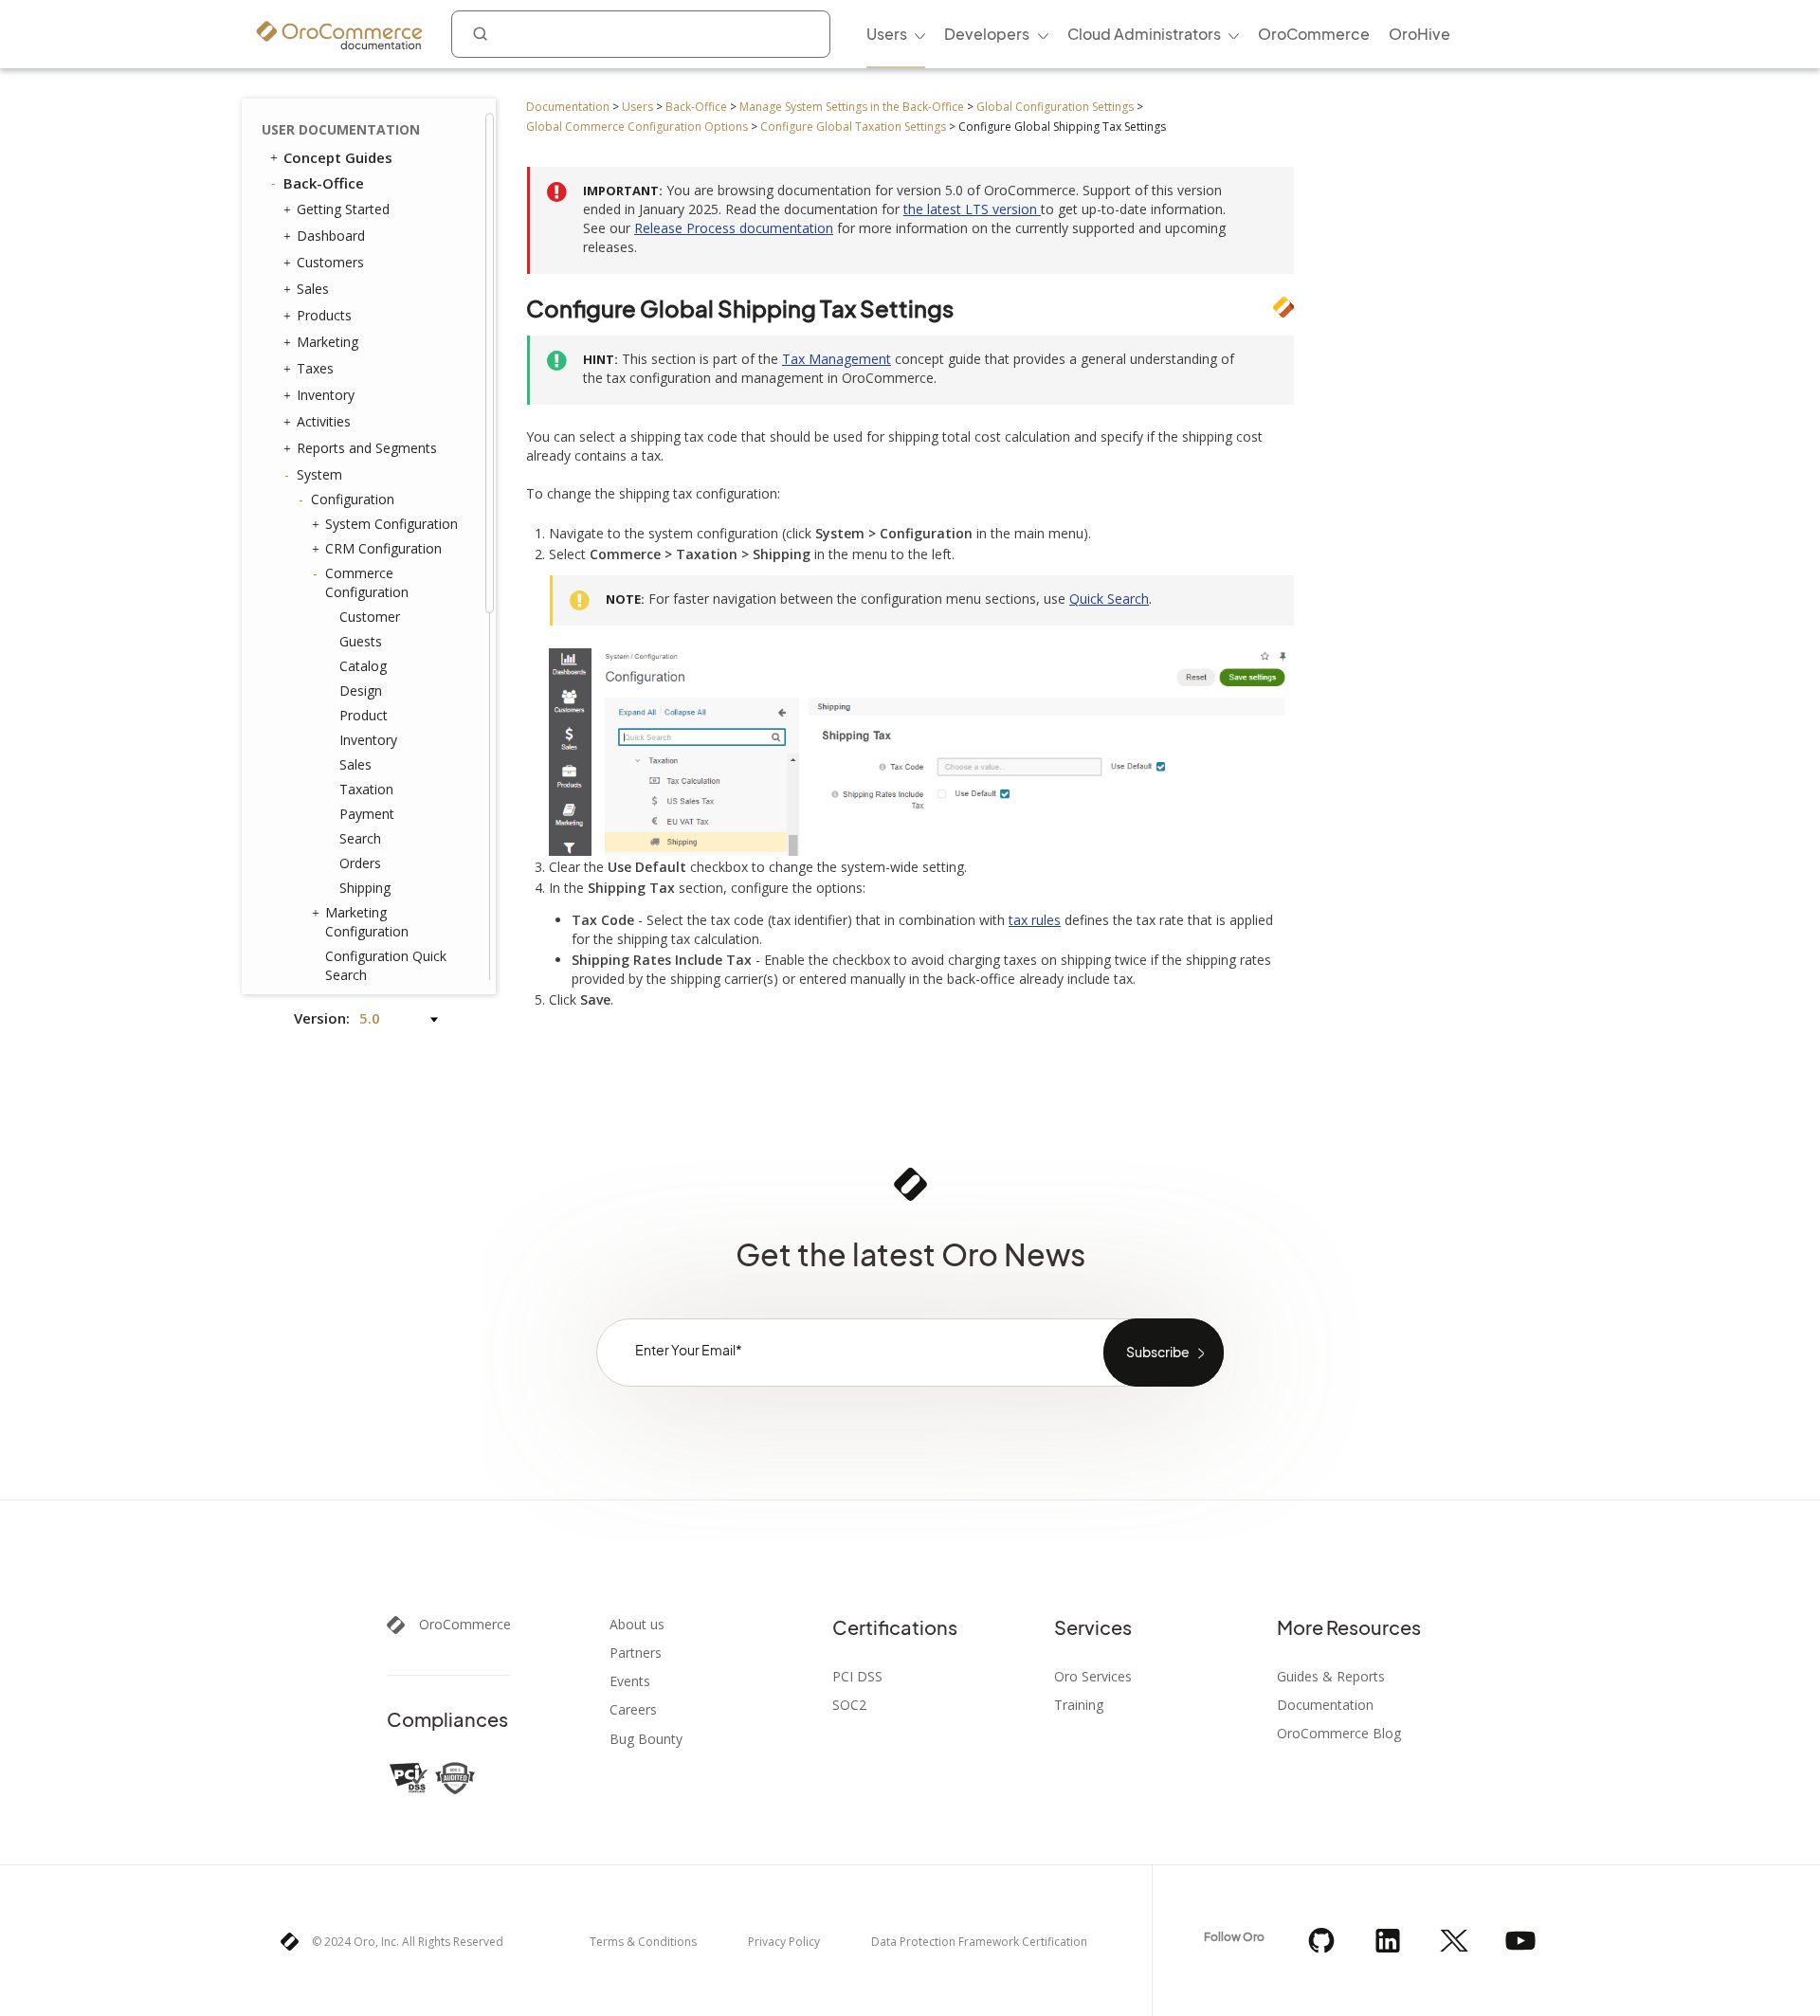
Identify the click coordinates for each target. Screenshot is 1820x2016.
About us (637, 1625)
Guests (361, 641)
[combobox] (641, 34)
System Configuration (391, 524)
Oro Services (1093, 1677)
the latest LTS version (972, 209)
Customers (330, 262)
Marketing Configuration (367, 922)
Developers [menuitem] (987, 34)
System (319, 474)
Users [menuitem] (887, 34)
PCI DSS (857, 1677)
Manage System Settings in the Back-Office (852, 107)
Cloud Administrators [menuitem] (1144, 34)
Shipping (365, 888)
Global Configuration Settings (1055, 107)
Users (637, 107)
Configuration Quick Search (386, 965)
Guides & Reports (1331, 1677)
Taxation (366, 789)
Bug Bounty (646, 1739)
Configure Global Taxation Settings (853, 127)
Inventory (326, 395)
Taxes (315, 368)
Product (364, 715)
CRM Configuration (383, 548)
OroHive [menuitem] (1420, 34)
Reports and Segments (367, 448)
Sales (313, 289)
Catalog (363, 666)
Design (361, 690)
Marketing (328, 342)
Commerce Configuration (367, 582)
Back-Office (696, 107)
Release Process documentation (734, 228)
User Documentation (341, 129)
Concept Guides (338, 157)
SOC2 (849, 1705)
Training (1079, 1705)
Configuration (353, 499)
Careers (633, 1710)
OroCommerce (465, 1625)
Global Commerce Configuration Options (637, 127)
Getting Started (343, 209)
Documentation (568, 107)
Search (360, 838)
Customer (370, 617)
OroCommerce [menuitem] (1314, 34)
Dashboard (331, 236)
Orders (360, 863)
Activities (324, 421)
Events (630, 1681)
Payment (367, 814)
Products (324, 315)
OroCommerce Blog (1339, 1734)
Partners (636, 1653)
